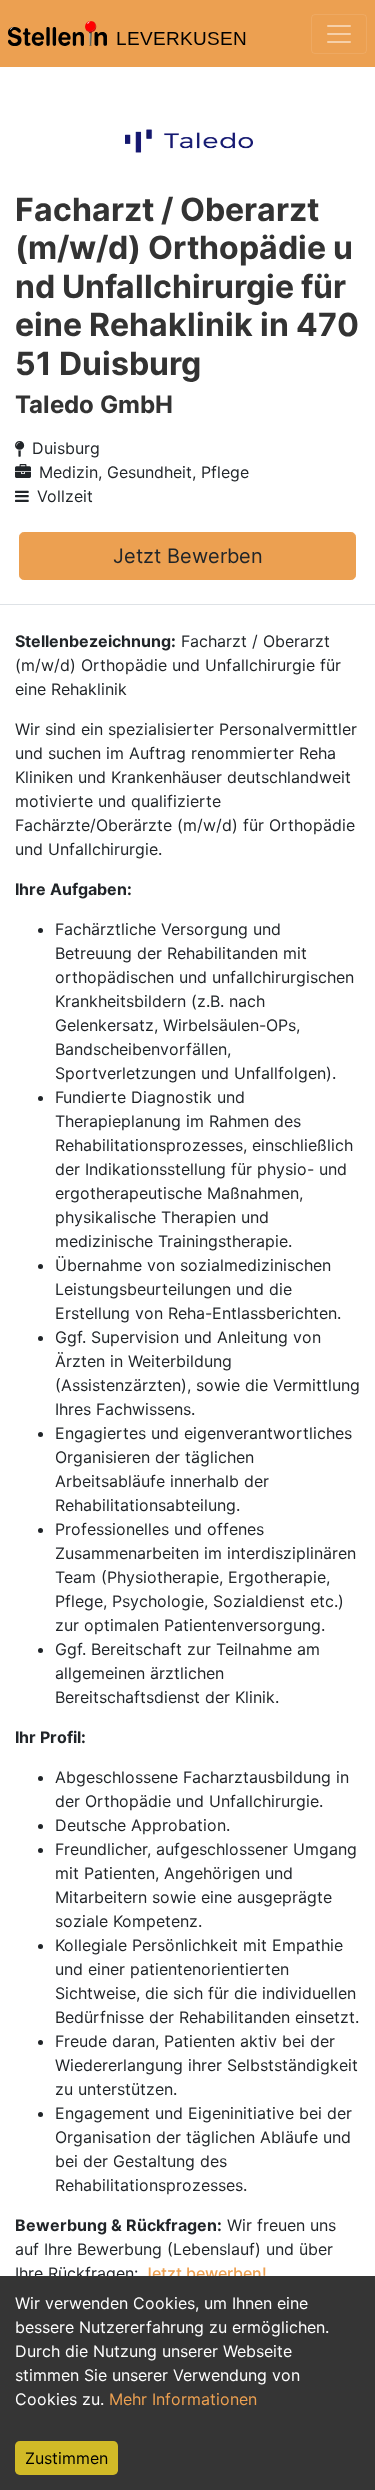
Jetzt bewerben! (205, 2273)
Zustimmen (66, 2458)
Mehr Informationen (183, 2399)
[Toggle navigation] (339, 34)
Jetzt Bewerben (188, 556)
